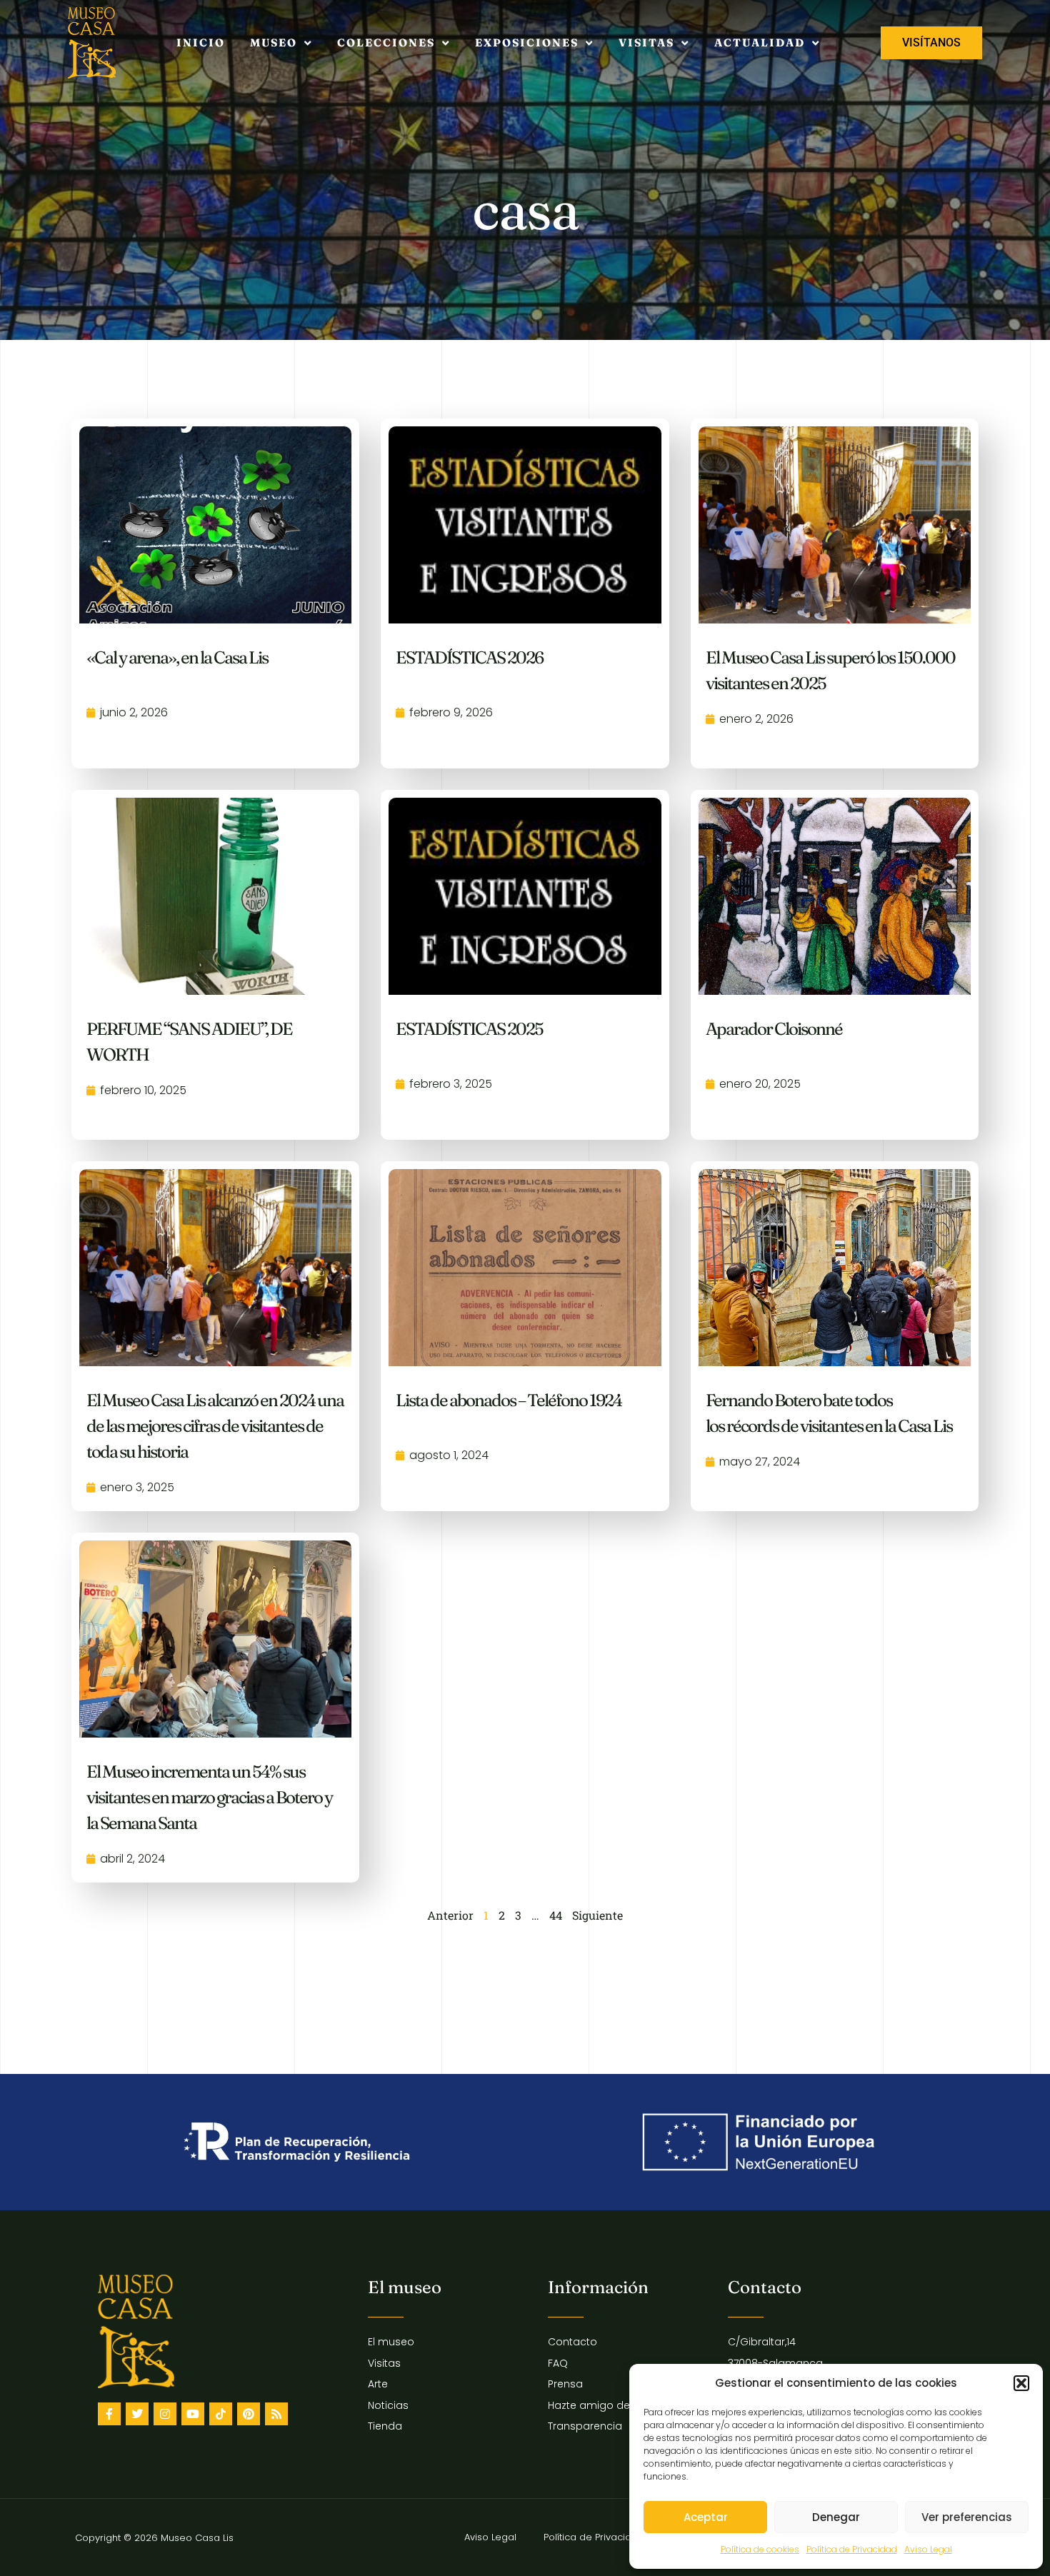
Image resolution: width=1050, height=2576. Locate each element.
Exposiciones (527, 42)
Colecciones (386, 42)
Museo (274, 42)
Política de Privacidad (852, 2549)
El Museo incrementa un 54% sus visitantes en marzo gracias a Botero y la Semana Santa (209, 1797)
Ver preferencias (967, 2517)
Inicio (201, 42)
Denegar (836, 2517)
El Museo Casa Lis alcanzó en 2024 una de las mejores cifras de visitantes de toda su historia (215, 1426)
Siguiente (597, 1915)
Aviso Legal (928, 2549)
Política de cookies (760, 2549)
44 (556, 1915)
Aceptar (706, 2517)
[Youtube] (193, 2414)
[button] (1021, 2383)
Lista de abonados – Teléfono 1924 (509, 1400)
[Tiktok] (221, 2414)
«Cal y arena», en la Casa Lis (177, 657)
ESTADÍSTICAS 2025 (469, 1029)
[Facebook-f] (109, 2414)
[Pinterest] (249, 2414)
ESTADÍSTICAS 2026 (469, 657)
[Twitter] (137, 2414)
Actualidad (760, 42)
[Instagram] (165, 2414)
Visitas (646, 42)
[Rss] (276, 2414)
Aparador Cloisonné (774, 1029)
